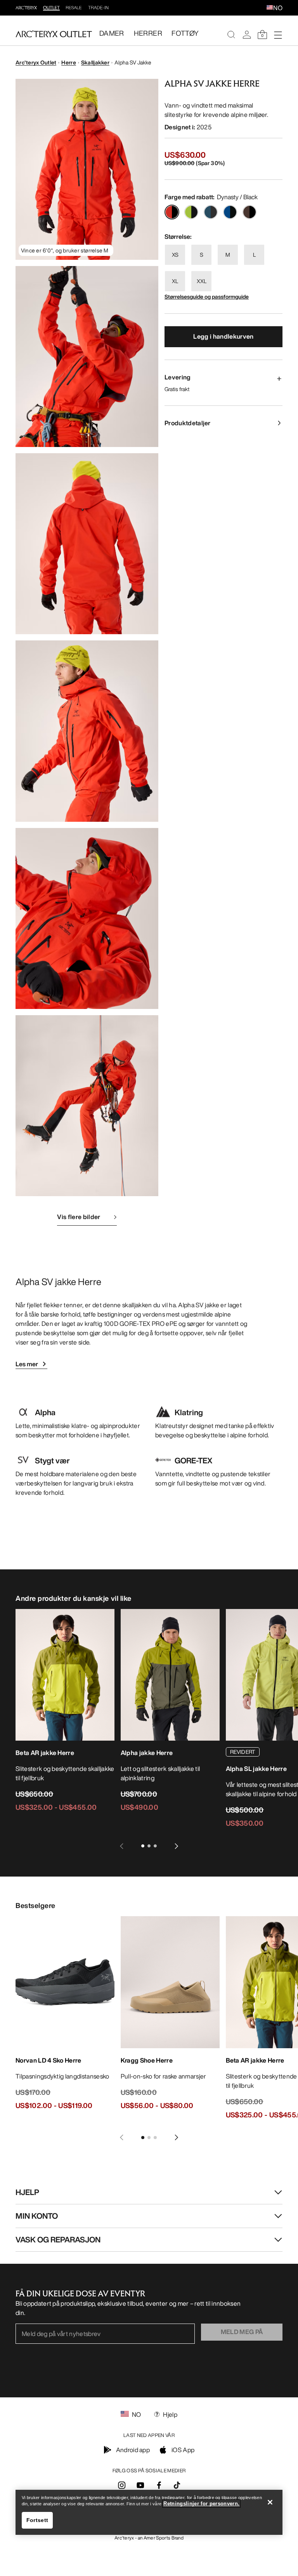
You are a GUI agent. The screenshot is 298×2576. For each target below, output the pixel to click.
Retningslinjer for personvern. (201, 2504)
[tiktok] (177, 2485)
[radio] (172, 212)
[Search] (231, 35)
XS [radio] (175, 255)
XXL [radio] (202, 281)
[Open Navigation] (278, 35)
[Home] (54, 34)
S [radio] (202, 255)
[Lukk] (270, 2502)
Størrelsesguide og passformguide (207, 297)
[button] (270, 8)
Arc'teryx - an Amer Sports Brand (149, 2538)
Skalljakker (95, 62)
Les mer (27, 1364)
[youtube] (140, 2487)
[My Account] (247, 35)
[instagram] (122, 2487)
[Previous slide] (121, 1846)
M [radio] (228, 255)
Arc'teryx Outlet (36, 62)
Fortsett (37, 2520)
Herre (68, 62)
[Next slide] (177, 1846)
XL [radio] (175, 281)
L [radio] (254, 255)
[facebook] (159, 2487)
